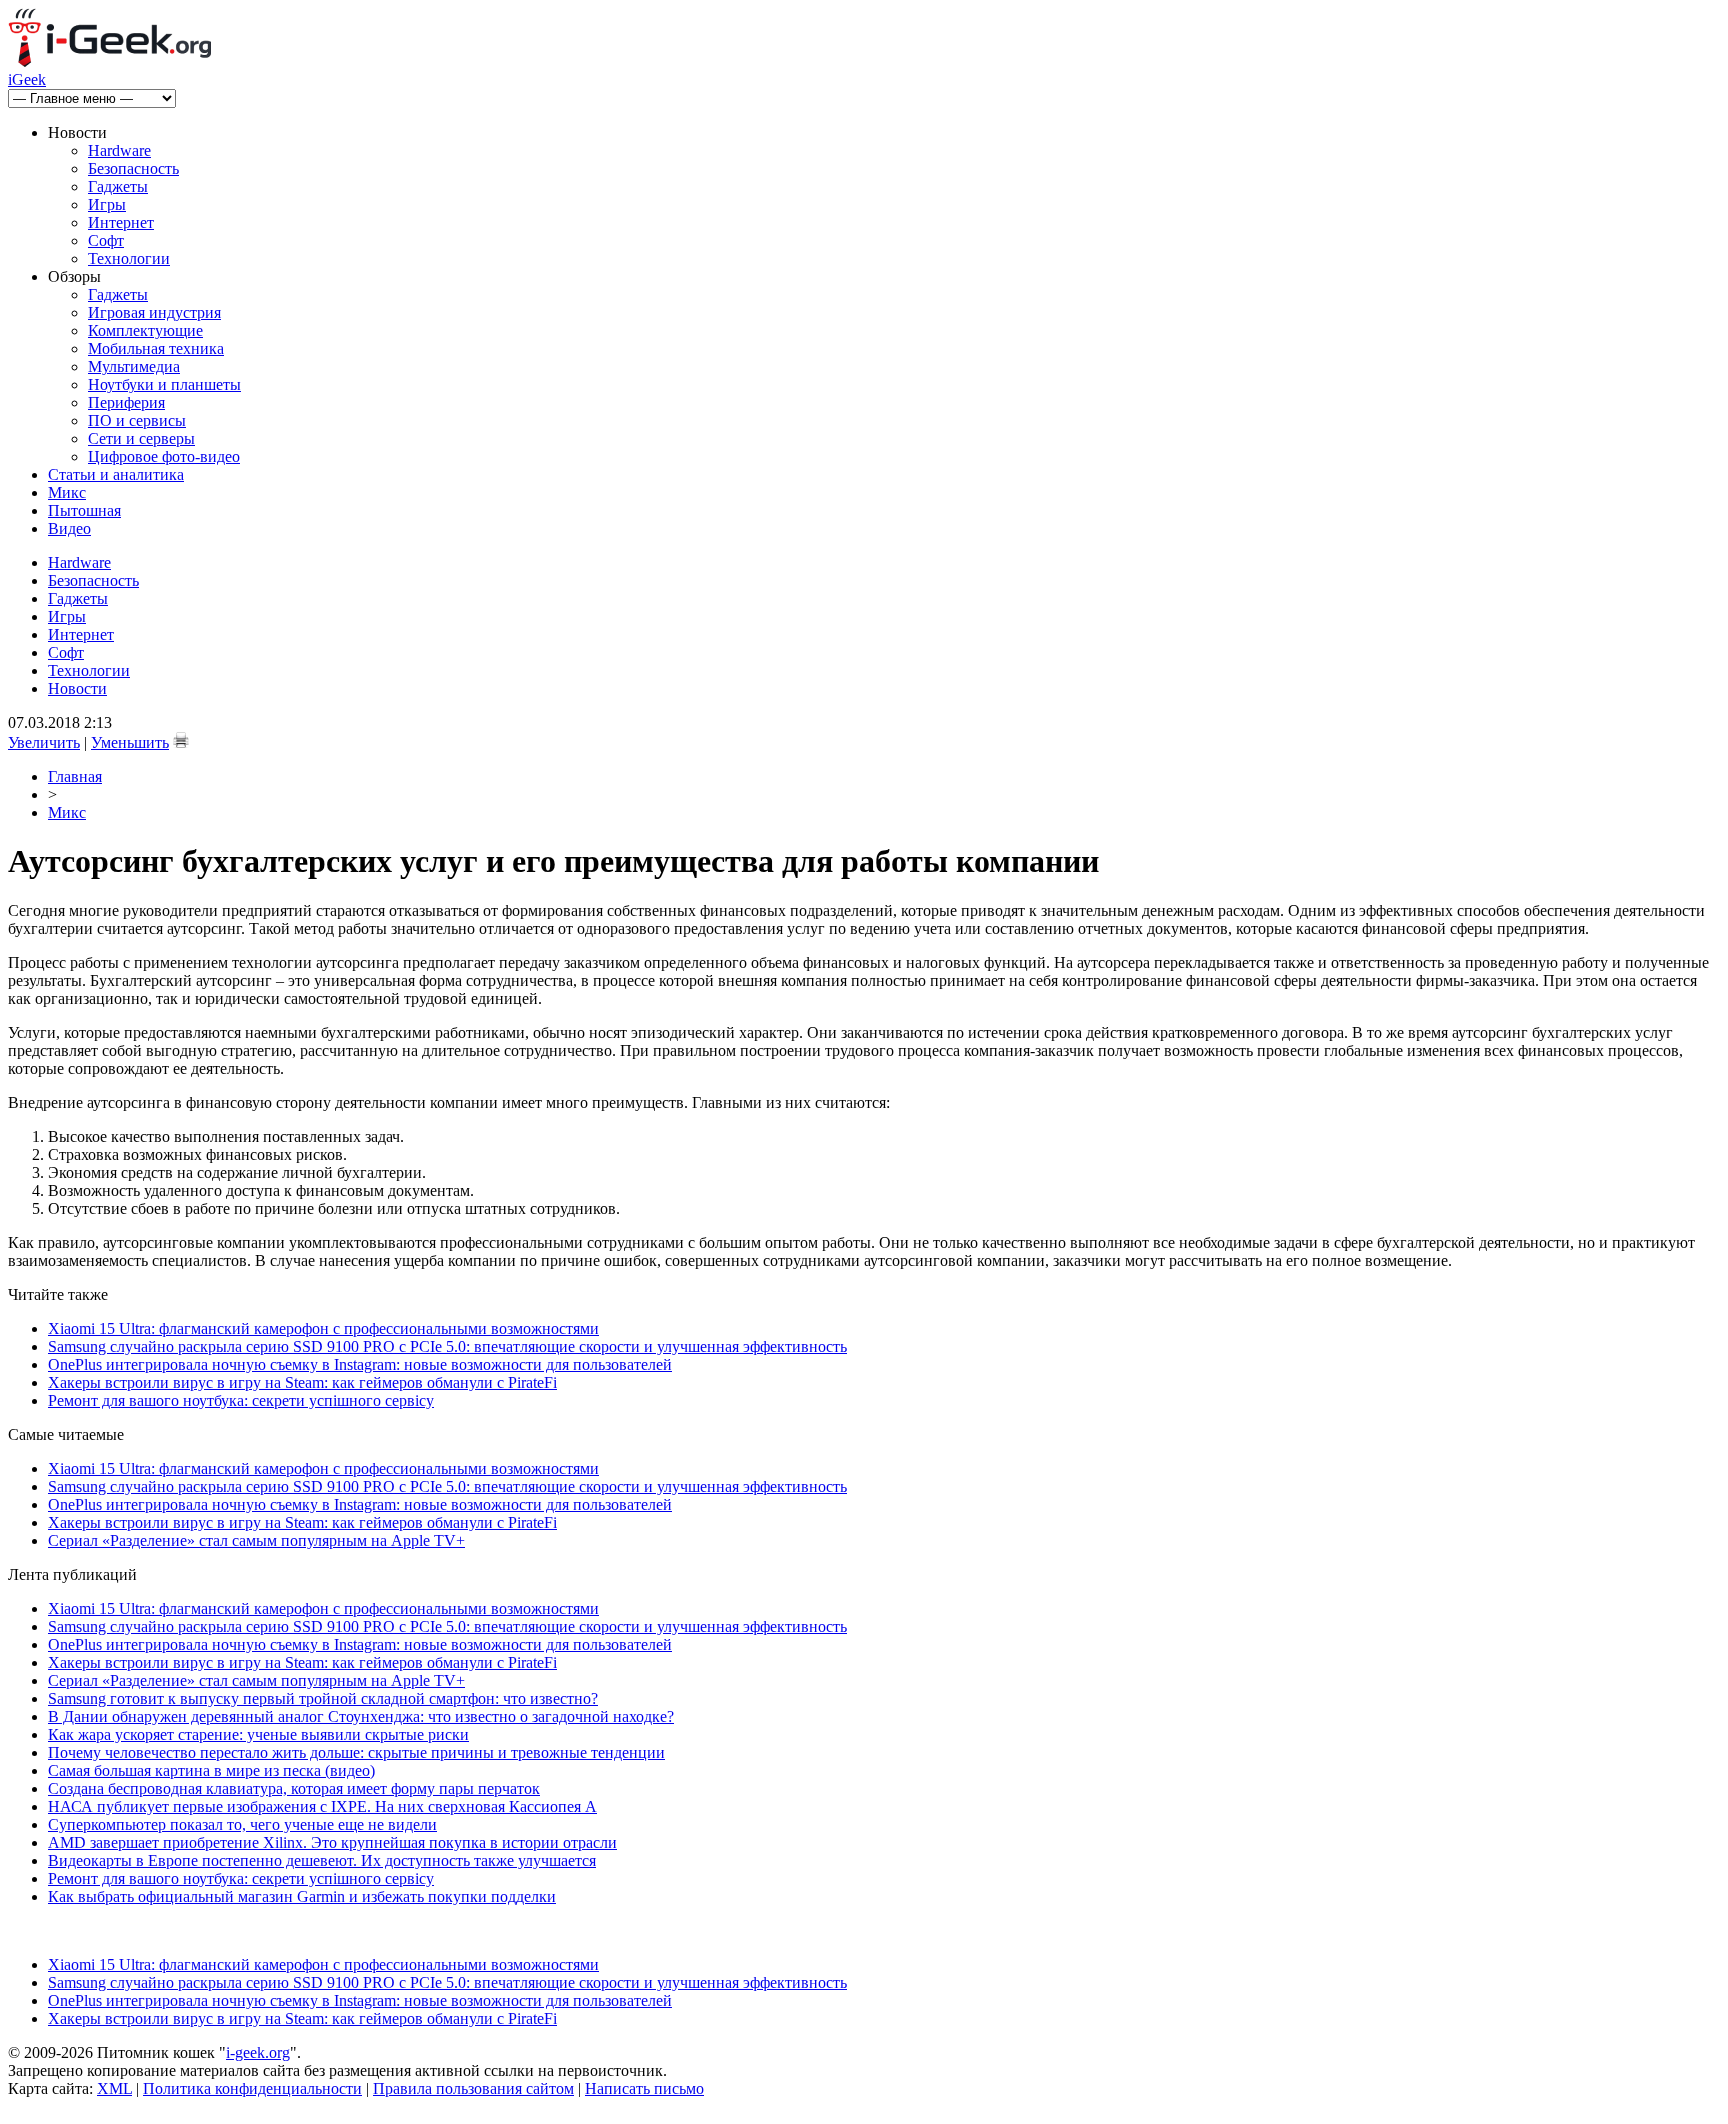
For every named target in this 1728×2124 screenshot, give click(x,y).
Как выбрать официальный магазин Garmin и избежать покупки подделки (302, 1896)
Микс (67, 492)
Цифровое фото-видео (164, 456)
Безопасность (133, 168)
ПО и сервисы (137, 420)
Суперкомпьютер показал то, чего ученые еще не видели (242, 1824)
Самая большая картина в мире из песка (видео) (211, 1770)
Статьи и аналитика (116, 474)
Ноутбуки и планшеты (164, 384)
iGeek (27, 79)
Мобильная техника (156, 348)
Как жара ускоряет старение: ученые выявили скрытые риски (258, 1734)
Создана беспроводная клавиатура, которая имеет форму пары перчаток (294, 1788)
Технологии (129, 258)
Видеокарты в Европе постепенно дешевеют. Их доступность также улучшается (322, 1860)
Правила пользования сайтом (473, 2088)
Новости (77, 688)
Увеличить (44, 742)
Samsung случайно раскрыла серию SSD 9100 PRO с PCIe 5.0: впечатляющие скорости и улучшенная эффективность (447, 1346)
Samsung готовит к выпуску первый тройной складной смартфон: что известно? (323, 1698)
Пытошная (84, 510)
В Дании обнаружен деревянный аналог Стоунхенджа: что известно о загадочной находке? (361, 1716)
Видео (69, 528)
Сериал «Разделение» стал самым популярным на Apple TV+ (256, 1540)
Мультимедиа (134, 366)
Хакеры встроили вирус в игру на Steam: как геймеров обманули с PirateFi (302, 1382)
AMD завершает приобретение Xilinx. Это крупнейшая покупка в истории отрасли (332, 1842)
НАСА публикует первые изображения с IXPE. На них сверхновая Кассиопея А (322, 1806)
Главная (75, 776)
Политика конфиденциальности (252, 2088)
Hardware (119, 150)
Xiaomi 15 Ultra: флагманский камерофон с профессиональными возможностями (323, 1328)
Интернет (121, 222)
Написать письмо (644, 2088)
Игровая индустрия (154, 312)
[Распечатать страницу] (181, 740)
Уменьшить (130, 742)
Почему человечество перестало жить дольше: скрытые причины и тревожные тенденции (356, 1752)
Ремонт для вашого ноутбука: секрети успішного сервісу (241, 1400)
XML (114, 2088)
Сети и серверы (141, 438)
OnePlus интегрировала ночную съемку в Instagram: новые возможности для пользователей (360, 1364)
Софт (106, 240)
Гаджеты (118, 186)
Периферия (126, 402)
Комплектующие (145, 330)
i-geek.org (258, 2052)
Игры (107, 204)
